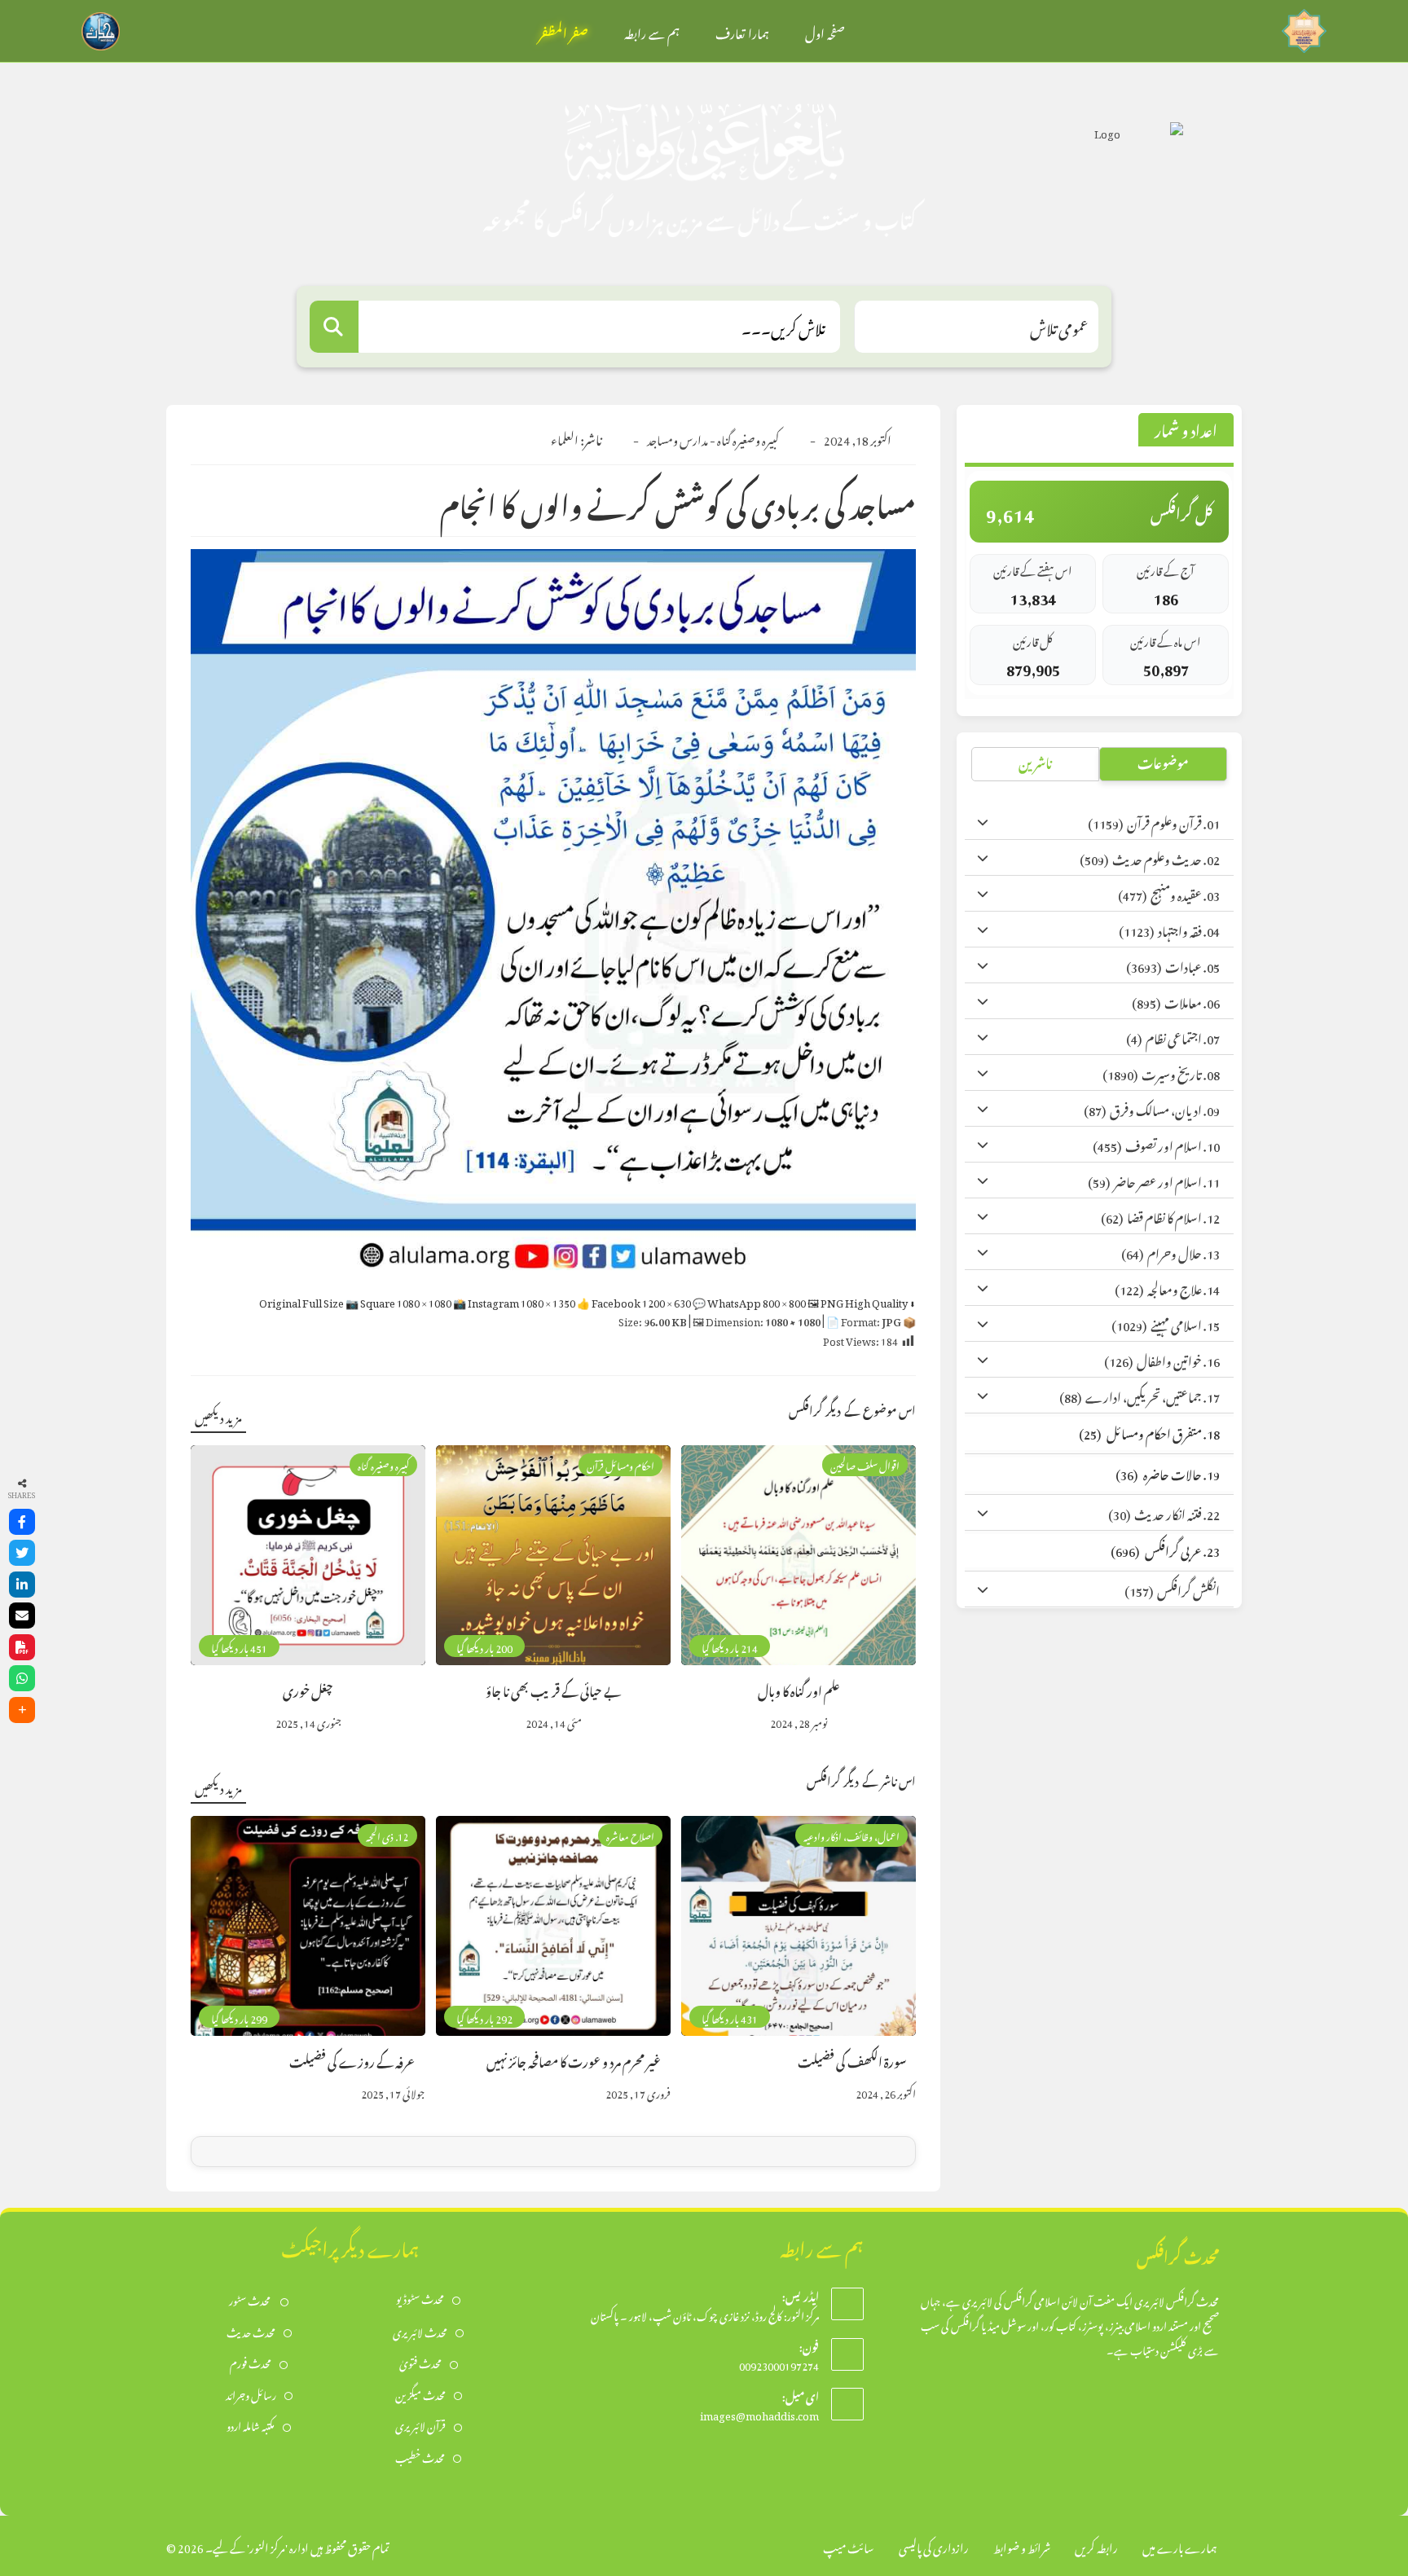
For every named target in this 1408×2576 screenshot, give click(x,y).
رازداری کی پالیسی (934, 2545)
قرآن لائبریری (420, 2425)
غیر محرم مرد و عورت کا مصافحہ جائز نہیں (574, 2060)
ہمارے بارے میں (1180, 2545)
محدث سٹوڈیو (420, 2298)
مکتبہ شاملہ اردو (251, 2425)
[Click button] (334, 327)
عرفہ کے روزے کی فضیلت (352, 2060)
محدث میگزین (420, 2394)
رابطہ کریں (1096, 2545)
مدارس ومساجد (678, 438)
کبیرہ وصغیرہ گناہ (748, 438)
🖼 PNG (858, 1301)
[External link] (1304, 26)
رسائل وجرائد (251, 2394)
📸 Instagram (514, 1301)
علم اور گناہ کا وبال (799, 1689)
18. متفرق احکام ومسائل (1149, 1432)
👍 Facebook (634, 1301)
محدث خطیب (420, 2457)
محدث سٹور (251, 2299)
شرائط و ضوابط (1022, 2545)
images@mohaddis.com (759, 2413)
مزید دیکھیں (218, 1415)
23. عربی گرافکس (1165, 1549)
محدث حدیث (251, 2331)
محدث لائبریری (420, 2331)
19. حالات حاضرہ (1168, 1473)
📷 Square (398, 1301)
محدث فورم (251, 2362)
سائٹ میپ (849, 2545)
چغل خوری (308, 1689)
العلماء (565, 438)
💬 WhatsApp (749, 1301)
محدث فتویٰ (420, 2362)
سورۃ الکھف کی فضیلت (852, 2060)
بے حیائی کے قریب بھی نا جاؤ (554, 1689)
